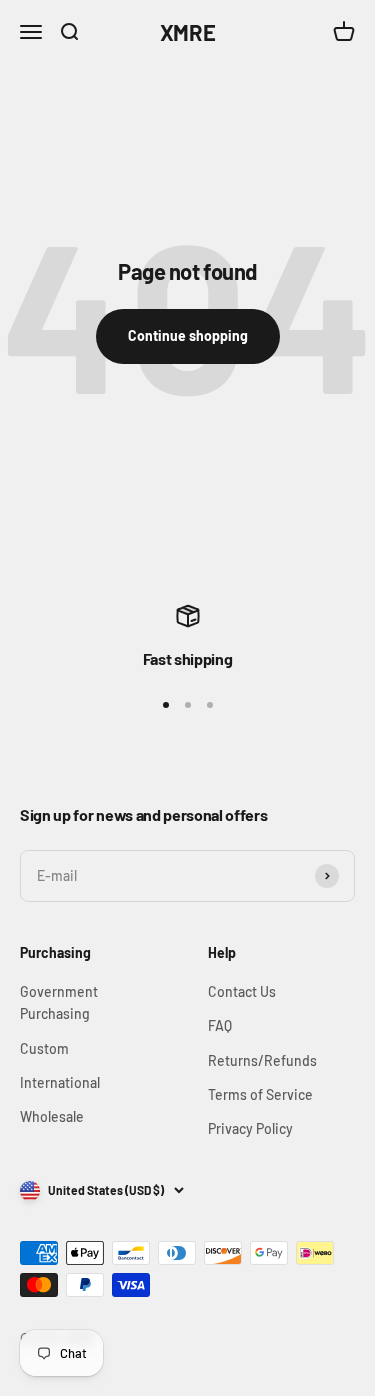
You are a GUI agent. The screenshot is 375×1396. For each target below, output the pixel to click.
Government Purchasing (59, 1002)
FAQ (220, 1025)
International (60, 1082)
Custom (44, 1048)
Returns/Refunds (262, 1060)
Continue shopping (188, 335)
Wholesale (52, 1116)
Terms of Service (260, 1094)
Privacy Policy (250, 1128)
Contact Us (242, 991)
